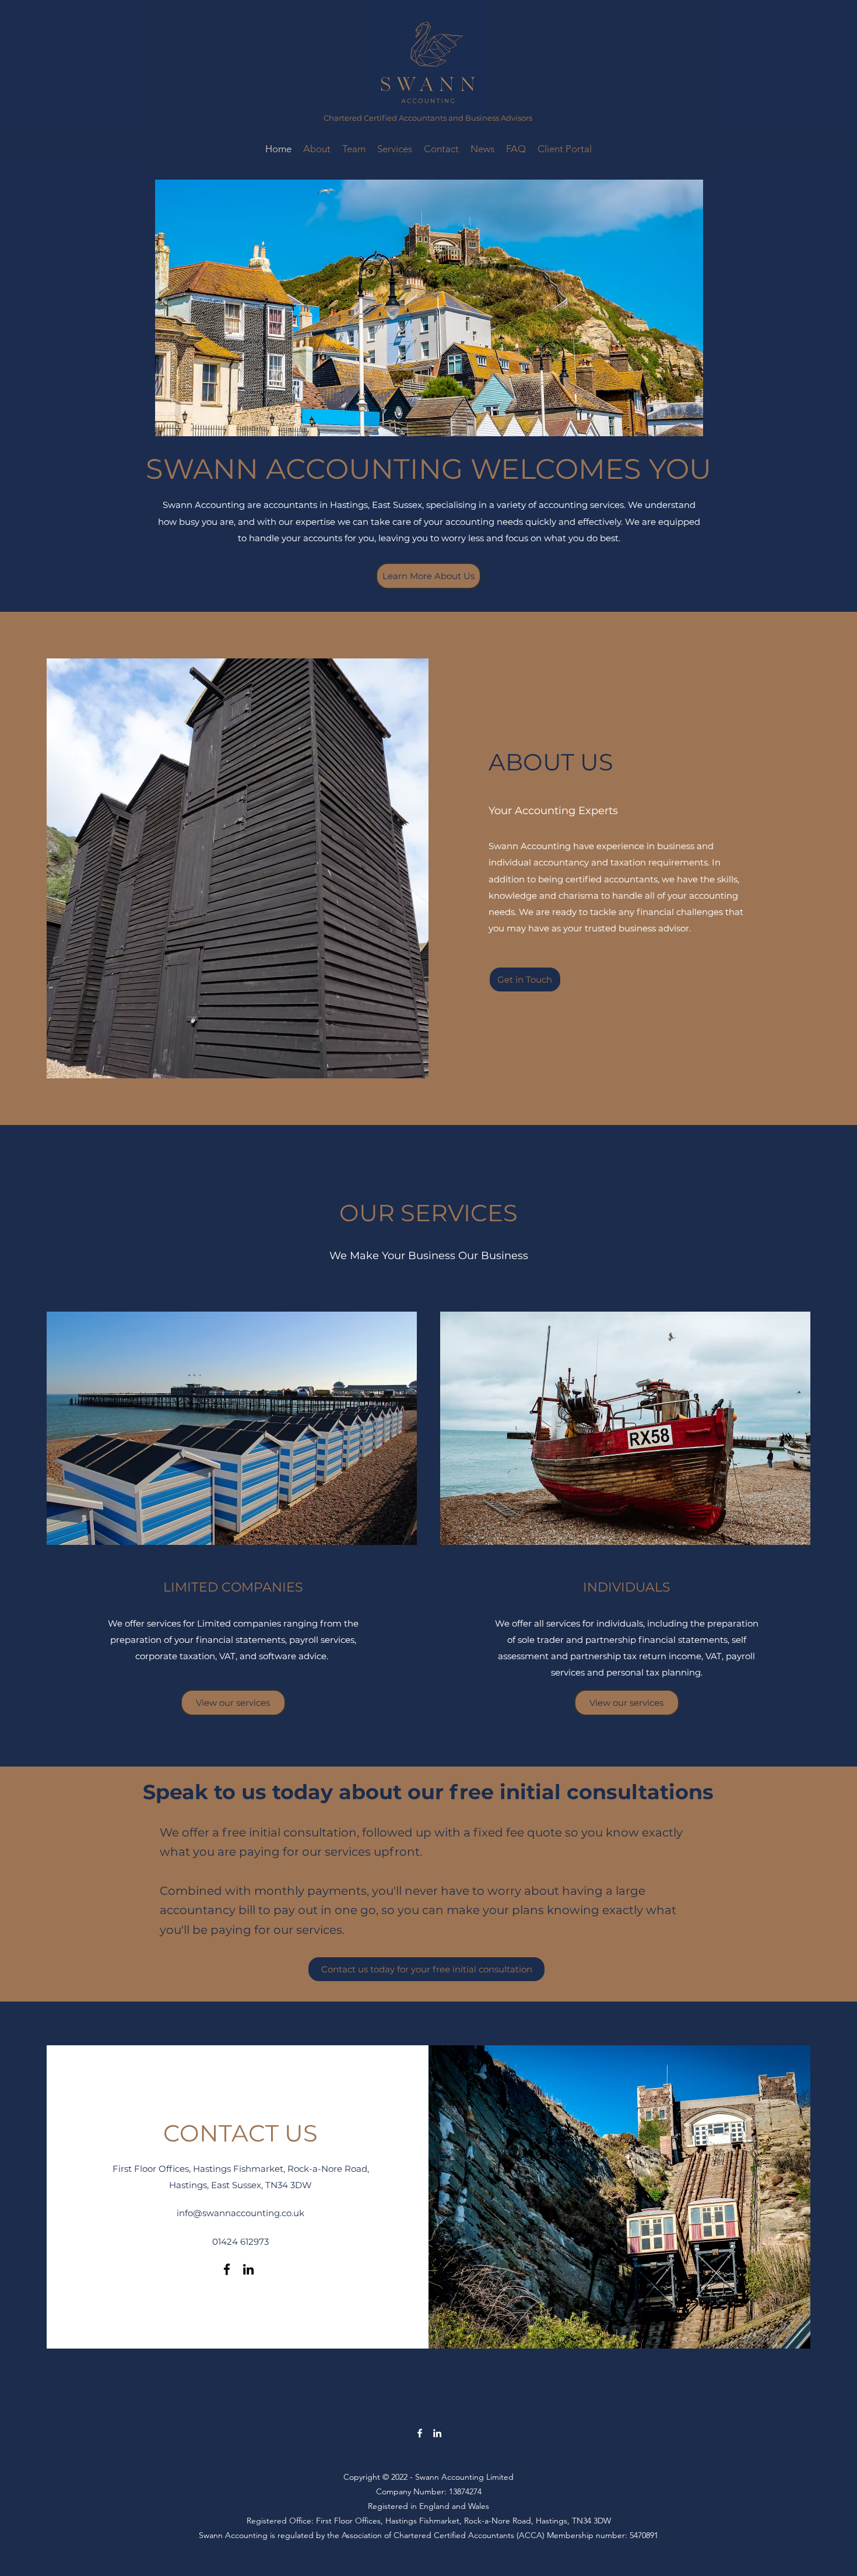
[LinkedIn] (248, 2269)
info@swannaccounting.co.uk (240, 2213)
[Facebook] (227, 2269)
